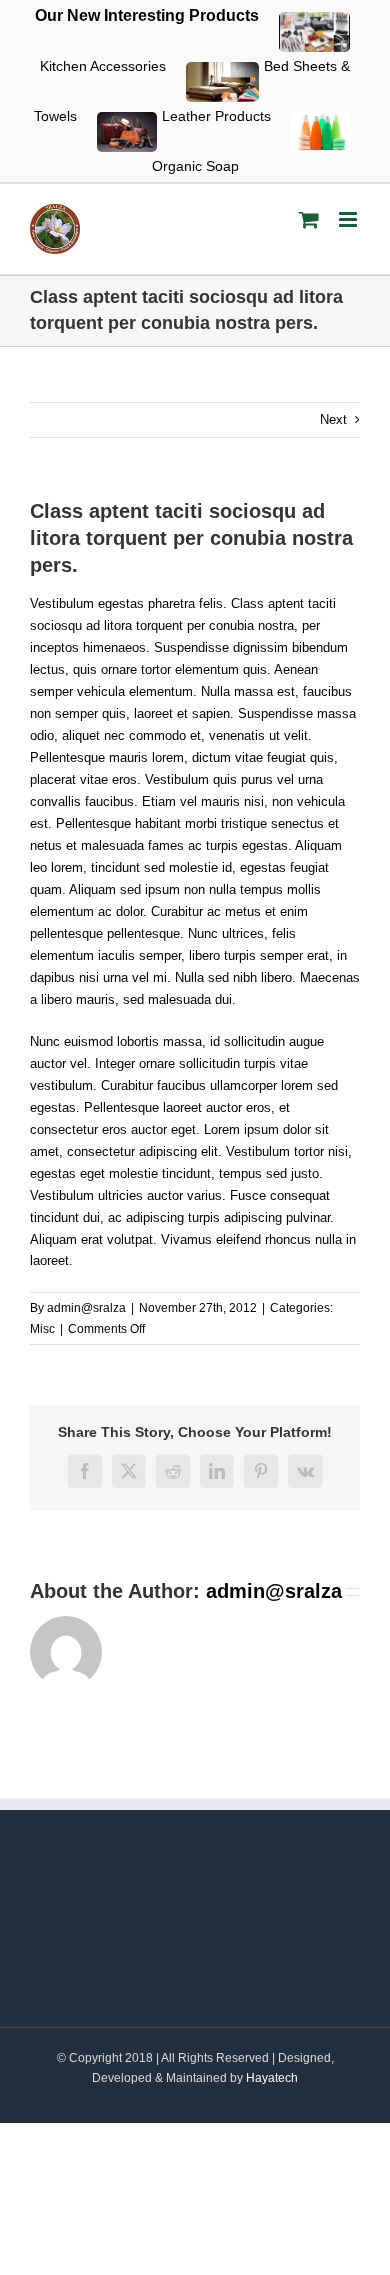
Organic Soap (195, 166)
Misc (42, 1329)
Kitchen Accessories (103, 66)
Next (333, 419)
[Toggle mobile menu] (349, 219)
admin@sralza (86, 1308)
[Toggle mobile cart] (309, 219)
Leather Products (216, 116)
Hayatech (272, 2078)
